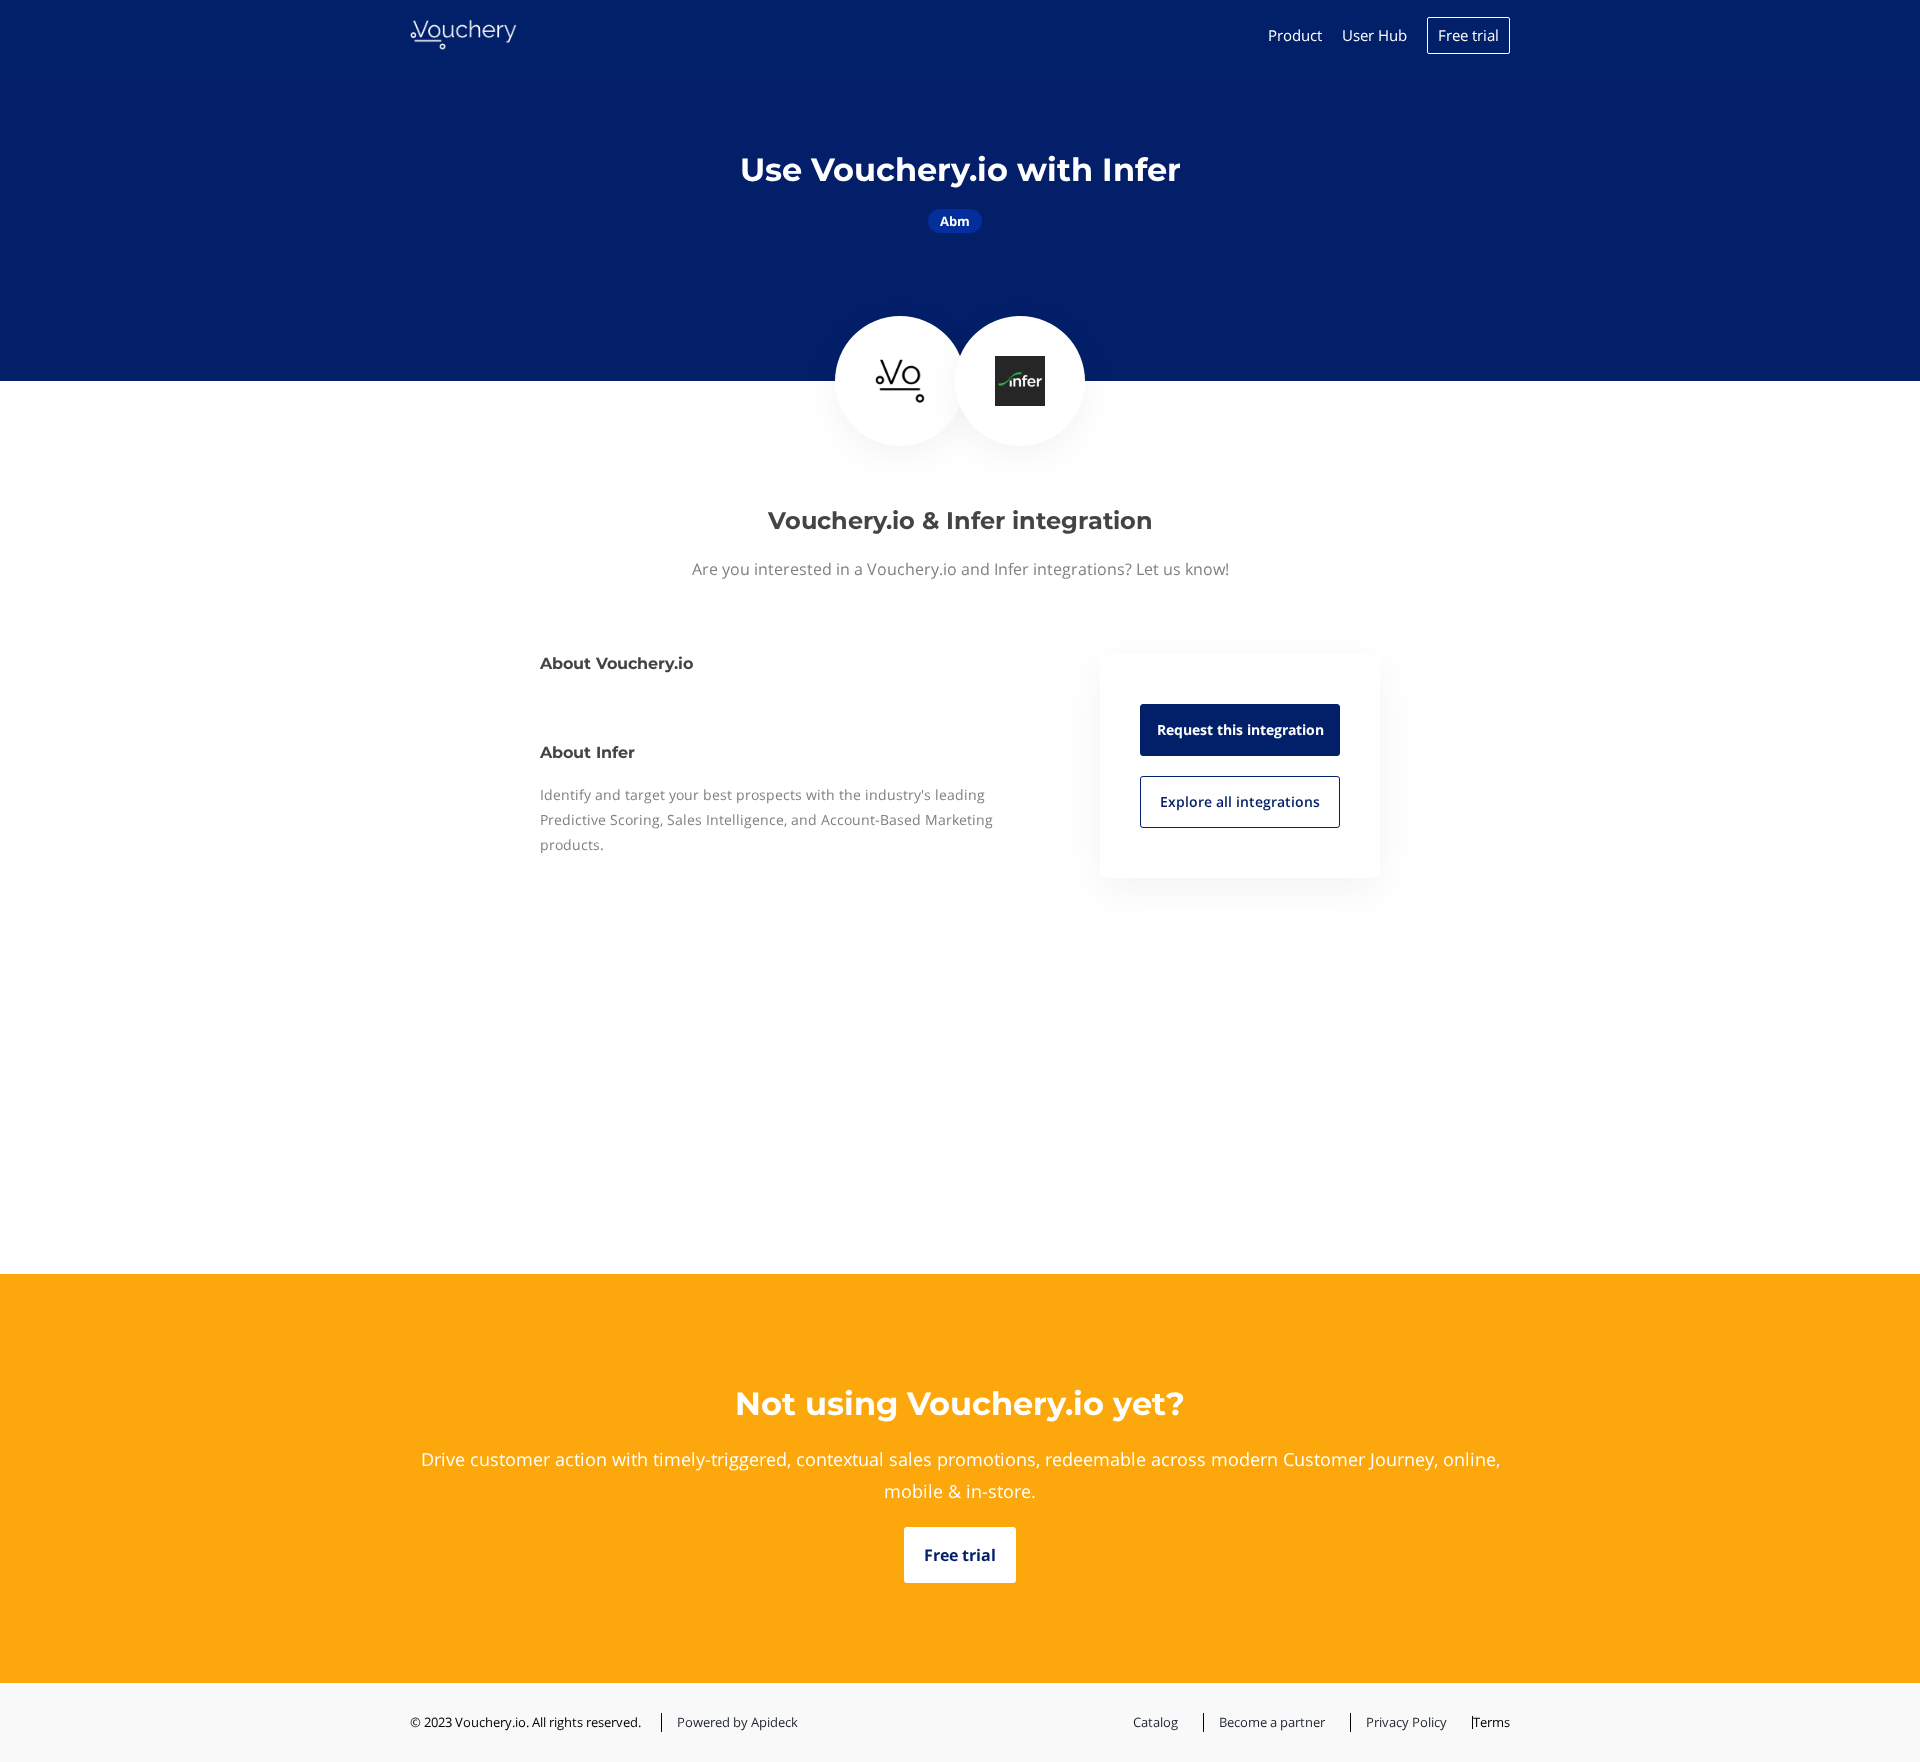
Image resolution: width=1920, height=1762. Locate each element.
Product (1295, 35)
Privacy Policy (1406, 1722)
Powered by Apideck (737, 1722)
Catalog (1155, 1722)
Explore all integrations (1240, 801)
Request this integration (1240, 729)
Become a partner (1272, 1722)
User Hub (1374, 35)
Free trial (1468, 35)
